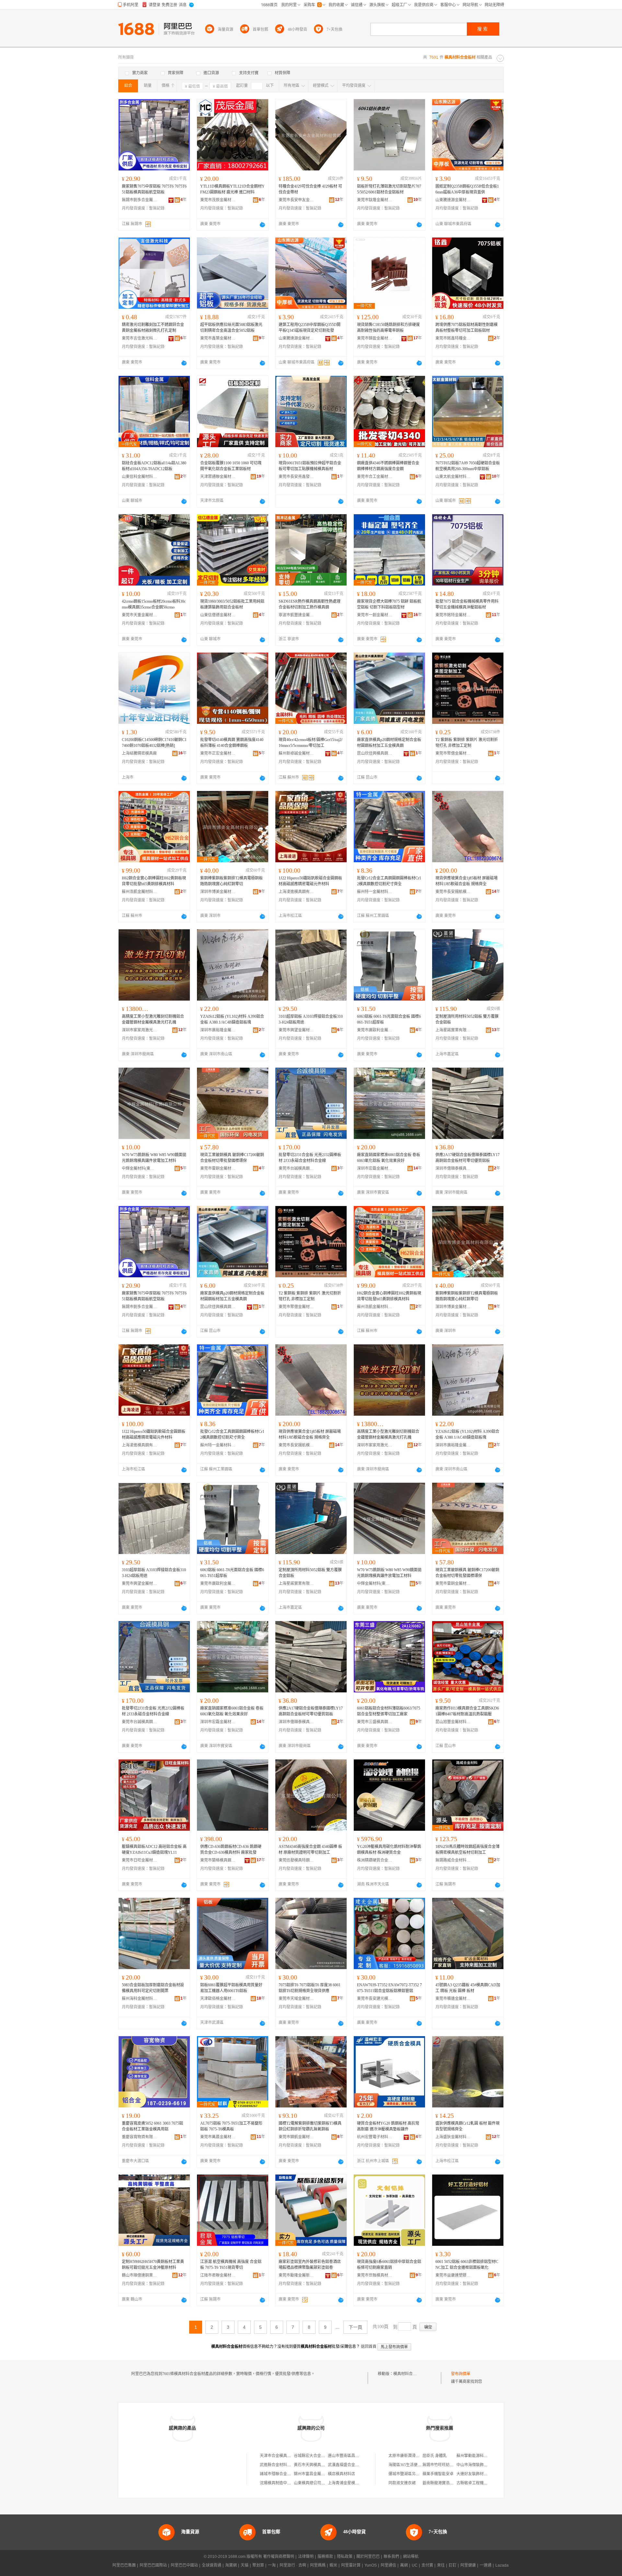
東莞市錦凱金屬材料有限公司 (296, 2137)
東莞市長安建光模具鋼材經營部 (375, 1999)
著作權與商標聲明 (279, 2557)
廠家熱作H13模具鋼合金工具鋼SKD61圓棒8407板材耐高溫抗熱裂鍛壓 (467, 1711)
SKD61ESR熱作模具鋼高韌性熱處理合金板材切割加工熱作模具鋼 (310, 604)
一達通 (486, 2565)
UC (415, 2565)
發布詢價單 (461, 2374)
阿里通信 (388, 2565)
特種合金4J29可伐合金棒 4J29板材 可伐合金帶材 (310, 189)
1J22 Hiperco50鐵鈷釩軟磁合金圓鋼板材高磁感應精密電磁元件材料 (310, 881)
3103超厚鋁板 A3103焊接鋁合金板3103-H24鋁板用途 (311, 1019)
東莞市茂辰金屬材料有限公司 (218, 200)
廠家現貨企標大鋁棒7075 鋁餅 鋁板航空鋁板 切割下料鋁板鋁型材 (389, 604)
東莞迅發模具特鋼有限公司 (296, 1860)
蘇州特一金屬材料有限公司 (375, 892)
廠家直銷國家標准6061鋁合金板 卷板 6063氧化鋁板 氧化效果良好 (389, 1158)
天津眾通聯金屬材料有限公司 (218, 477)
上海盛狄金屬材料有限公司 (453, 2137)
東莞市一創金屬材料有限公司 (375, 615)
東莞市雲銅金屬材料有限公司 (218, 1168)
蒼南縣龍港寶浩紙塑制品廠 (446, 2483)
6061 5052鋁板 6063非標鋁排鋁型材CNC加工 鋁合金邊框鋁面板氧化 (467, 2265)
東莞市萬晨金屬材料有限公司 (218, 2137)
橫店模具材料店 (341, 2474)
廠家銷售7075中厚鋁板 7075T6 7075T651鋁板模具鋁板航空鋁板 (154, 189)
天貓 (245, 2565)
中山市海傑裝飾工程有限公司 (482, 2465)
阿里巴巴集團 (124, 2565)
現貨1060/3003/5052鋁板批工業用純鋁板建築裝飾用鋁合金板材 (232, 604)
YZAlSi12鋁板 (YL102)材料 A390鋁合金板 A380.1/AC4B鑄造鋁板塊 (232, 1019)
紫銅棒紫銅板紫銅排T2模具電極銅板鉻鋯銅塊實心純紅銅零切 (231, 881)
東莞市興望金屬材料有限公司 (296, 1030)
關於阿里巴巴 (368, 2557)
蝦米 (333, 2565)
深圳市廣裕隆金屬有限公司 (218, 1030)
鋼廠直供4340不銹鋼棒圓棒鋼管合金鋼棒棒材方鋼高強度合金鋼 (388, 466)
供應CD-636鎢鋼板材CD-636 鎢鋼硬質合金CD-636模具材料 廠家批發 (231, 1850)
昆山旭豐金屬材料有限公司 (453, 1722)
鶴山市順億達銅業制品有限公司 (140, 2275)
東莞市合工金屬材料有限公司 (375, 477)
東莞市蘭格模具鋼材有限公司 (218, 1860)
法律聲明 (306, 2557)
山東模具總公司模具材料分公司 (321, 2483)
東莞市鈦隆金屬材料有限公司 (375, 200)
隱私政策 (345, 2557)
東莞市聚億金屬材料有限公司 (453, 753)
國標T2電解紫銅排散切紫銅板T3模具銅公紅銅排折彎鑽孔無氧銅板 (310, 2126)
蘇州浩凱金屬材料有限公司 (140, 892)
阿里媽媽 (318, 2565)
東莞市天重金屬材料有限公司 (140, 615)
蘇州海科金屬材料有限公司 (140, 1999)
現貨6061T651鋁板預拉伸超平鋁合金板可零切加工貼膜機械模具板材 (310, 466)
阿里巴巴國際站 (153, 2565)
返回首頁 (369, 2347)
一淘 (272, 2565)
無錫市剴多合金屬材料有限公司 (140, 200)
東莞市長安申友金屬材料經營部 (296, 200)
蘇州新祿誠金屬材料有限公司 (296, 753)
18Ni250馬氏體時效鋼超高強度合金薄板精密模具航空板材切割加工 (467, 1850)
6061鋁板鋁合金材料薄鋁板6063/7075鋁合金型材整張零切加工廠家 (389, 1711)
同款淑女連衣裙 (402, 2483)
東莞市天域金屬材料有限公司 (296, 1999)
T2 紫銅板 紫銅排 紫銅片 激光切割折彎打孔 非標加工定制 (467, 743)
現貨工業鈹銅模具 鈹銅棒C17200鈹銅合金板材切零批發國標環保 (232, 1158)
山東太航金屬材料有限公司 (453, 477)
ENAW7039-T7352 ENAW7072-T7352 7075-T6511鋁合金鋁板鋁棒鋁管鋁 (389, 1988)
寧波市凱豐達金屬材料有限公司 (296, 615)
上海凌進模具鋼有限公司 (296, 892)
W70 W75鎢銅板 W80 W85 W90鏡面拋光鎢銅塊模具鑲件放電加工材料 (154, 1158)
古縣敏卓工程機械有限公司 (480, 2483)
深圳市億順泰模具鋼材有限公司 (453, 1168)
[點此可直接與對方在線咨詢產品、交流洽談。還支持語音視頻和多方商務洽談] (262, 225)
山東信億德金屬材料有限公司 (218, 615)
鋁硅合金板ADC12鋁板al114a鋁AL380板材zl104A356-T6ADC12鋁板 (154, 466)
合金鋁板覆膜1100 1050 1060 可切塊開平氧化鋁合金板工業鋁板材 (231, 466)
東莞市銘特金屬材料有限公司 (453, 615)
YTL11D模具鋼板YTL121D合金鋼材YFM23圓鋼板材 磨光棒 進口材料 (232, 189)
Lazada (502, 2565)
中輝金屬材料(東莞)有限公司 (140, 1168)
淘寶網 (231, 2565)
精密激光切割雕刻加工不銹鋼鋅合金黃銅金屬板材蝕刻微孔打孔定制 (153, 328)
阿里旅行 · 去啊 (293, 2565)
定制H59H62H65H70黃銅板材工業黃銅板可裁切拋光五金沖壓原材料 (153, 2265)
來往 (441, 2565)
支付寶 (427, 2565)
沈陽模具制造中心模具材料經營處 (289, 2483)
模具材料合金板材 (409, 2374)
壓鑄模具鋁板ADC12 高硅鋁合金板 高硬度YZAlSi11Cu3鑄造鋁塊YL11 (154, 1850)
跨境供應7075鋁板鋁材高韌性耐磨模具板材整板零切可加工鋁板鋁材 (466, 328)
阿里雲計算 (351, 2565)
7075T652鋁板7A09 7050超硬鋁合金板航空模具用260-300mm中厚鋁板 (468, 466)
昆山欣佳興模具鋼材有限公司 (375, 753)
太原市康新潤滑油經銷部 (410, 2456)
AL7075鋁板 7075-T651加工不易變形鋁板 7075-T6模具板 (231, 2126)
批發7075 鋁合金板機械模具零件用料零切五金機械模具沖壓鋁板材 (467, 604)
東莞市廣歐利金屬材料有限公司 (375, 1030)
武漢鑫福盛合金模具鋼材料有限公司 (359, 2465)
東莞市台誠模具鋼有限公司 (296, 1168)
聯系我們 (391, 2557)
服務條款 (325, 2557)
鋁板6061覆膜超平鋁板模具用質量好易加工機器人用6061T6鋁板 (231, 1988)
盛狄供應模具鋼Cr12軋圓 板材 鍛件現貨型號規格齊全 (467, 2126)
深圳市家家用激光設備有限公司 (140, 1030)
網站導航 (411, 2557)
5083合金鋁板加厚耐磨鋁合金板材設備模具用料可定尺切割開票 (153, 1988)
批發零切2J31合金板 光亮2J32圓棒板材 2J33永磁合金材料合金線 (310, 1158)
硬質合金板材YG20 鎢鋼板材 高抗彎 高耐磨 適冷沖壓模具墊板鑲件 (388, 2126)
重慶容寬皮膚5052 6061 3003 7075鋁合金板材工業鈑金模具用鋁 (152, 2126)
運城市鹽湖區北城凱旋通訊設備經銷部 (421, 2474)
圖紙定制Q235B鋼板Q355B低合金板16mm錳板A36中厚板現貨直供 (467, 189)
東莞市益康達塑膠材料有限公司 (453, 2275)
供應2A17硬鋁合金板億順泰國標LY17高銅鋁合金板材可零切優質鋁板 (467, 1158)
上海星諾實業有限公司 (453, 1030)
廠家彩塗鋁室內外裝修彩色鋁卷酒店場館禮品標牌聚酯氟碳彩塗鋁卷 (310, 2265)
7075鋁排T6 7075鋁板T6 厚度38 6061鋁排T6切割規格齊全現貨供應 (310, 1988)
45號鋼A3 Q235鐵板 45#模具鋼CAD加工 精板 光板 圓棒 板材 (468, 1988)
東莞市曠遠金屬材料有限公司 (453, 1999)
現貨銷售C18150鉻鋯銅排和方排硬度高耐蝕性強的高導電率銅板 (388, 328)
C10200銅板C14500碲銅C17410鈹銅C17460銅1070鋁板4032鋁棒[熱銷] (154, 743)
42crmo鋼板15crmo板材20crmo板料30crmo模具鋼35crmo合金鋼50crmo (154, 604)
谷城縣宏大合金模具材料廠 (317, 2456)
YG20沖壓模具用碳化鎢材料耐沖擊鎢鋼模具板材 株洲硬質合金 (389, 1850)
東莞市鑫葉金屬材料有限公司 (218, 338)
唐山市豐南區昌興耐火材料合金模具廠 (361, 2456)
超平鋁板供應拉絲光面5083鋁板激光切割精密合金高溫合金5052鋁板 (231, 328)
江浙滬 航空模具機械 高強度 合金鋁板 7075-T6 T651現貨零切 (231, 2265)
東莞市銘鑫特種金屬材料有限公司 (453, 338)
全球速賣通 (212, 2565)
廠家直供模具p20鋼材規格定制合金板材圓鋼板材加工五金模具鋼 (389, 743)
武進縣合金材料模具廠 (279, 2465)
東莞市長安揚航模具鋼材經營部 (453, 892)
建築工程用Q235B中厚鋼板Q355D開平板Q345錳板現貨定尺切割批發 (310, 328)
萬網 (404, 2565)
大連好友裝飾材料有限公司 (480, 2474)
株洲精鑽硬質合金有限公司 (375, 1860)
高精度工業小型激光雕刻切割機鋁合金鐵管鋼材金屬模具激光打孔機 (153, 1019)
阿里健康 (468, 2565)
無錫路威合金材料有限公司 (453, 1860)
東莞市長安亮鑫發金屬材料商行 (296, 477)
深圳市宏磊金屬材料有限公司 (375, 1168)
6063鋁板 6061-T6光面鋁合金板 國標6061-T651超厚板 (389, 1019)
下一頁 (355, 2327)
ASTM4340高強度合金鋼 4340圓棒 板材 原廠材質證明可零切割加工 (310, 1850)
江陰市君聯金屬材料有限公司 (218, 2275)
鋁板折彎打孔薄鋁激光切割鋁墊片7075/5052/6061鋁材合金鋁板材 (389, 189)
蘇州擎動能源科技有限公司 (480, 2456)
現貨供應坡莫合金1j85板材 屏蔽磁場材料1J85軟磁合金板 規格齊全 (466, 881)
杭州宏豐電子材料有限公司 (375, 2137)
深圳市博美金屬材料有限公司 (218, 892)
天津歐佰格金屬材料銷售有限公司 (218, 1999)
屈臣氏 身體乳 (435, 2456)
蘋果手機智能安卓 (438, 2474)
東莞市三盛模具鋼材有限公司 (375, 1722)
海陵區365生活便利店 (407, 2465)
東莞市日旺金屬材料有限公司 (140, 1860)
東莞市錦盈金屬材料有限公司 (375, 338)
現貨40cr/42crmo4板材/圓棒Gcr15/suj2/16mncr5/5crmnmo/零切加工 (311, 743)
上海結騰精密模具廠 (139, 753)
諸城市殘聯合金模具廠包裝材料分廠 (291, 2474)
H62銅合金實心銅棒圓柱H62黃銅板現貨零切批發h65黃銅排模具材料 (154, 881)
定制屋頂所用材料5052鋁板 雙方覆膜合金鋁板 (467, 1019)
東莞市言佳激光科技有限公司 (140, 338)
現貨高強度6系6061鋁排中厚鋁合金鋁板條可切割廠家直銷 (389, 2265)
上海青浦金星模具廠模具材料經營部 (359, 2483)
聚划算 (258, 2565)
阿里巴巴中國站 (184, 2565)
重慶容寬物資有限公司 (140, 2137)
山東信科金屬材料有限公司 (140, 477)
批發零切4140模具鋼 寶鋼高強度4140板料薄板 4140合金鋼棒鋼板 (232, 743)
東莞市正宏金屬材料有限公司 (218, 753)
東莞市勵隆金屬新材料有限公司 (296, 2275)
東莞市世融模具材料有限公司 (375, 2275)
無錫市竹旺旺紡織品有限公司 (448, 2465)
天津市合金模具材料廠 (279, 2456)
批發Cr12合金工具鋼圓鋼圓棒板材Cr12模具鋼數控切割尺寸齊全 (389, 881)
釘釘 (453, 2565)
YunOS (371, 2565)
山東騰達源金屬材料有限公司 (453, 200)
